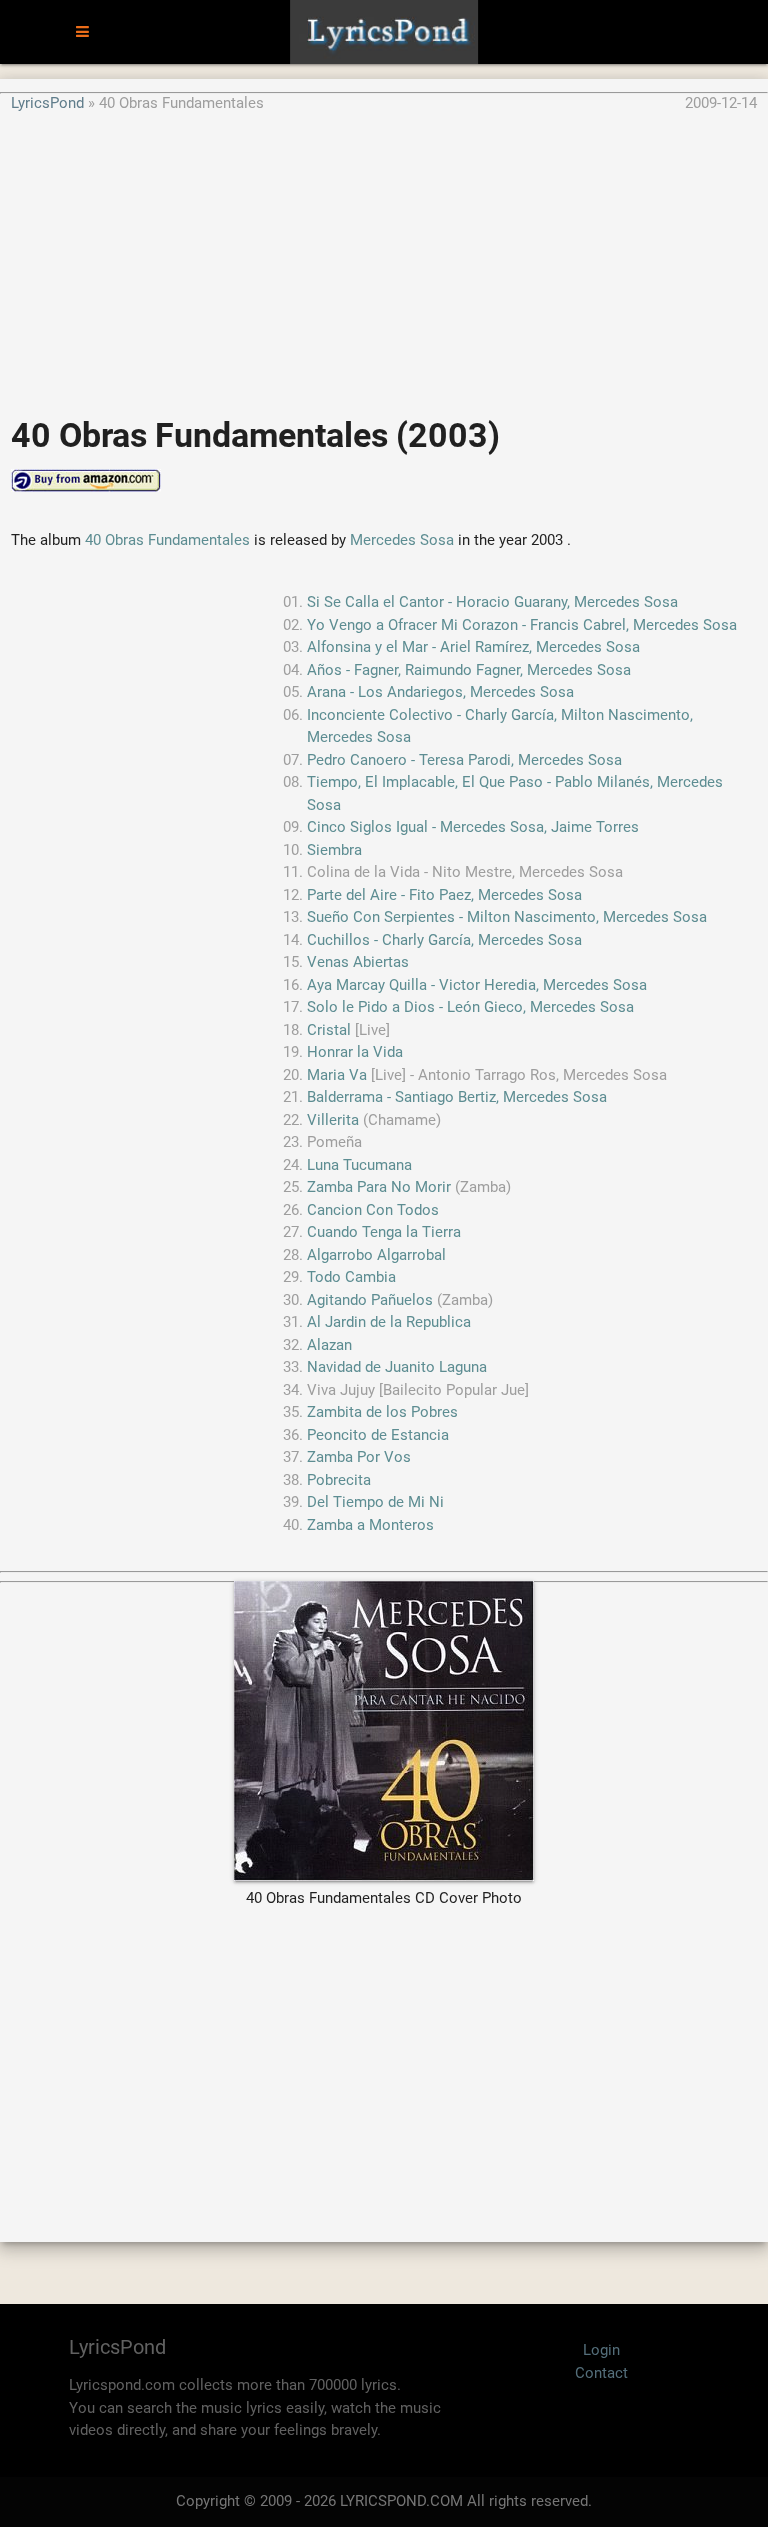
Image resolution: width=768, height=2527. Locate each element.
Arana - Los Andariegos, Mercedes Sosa (440, 692)
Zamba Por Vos (359, 1457)
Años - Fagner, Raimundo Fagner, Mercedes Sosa (469, 670)
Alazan (329, 1345)
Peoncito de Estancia (378, 1435)
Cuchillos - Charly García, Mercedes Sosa (444, 940)
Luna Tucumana (359, 1165)
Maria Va (337, 1075)
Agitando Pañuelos (370, 1300)
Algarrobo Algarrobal (376, 1255)
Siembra (334, 850)
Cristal (329, 1030)
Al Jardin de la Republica (389, 1322)
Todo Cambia (351, 1277)
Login (601, 2350)
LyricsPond (47, 103)
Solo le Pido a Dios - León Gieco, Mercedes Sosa (470, 1007)
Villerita (333, 1120)
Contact (601, 2373)
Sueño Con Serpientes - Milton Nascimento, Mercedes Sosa (507, 917)
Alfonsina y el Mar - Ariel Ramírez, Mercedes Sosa (473, 647)
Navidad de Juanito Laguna (397, 1367)
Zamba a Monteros (370, 1525)
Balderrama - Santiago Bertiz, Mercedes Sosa (457, 1097)
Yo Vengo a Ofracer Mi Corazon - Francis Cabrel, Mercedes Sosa (522, 625)
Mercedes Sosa (402, 540)
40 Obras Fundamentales (167, 540)
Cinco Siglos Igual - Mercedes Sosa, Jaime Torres (473, 827)
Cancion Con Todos (373, 1210)
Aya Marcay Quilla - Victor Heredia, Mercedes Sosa (477, 985)
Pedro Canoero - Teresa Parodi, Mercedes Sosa (464, 760)
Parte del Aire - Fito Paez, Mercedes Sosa (444, 895)
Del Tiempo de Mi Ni (375, 1502)
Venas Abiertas (358, 962)
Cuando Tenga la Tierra (384, 1232)
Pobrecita (339, 1480)
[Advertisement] (384, 254)
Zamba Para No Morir (379, 1187)
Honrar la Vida (355, 1052)
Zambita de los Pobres (382, 1412)
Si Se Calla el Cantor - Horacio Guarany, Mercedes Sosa (492, 602)
